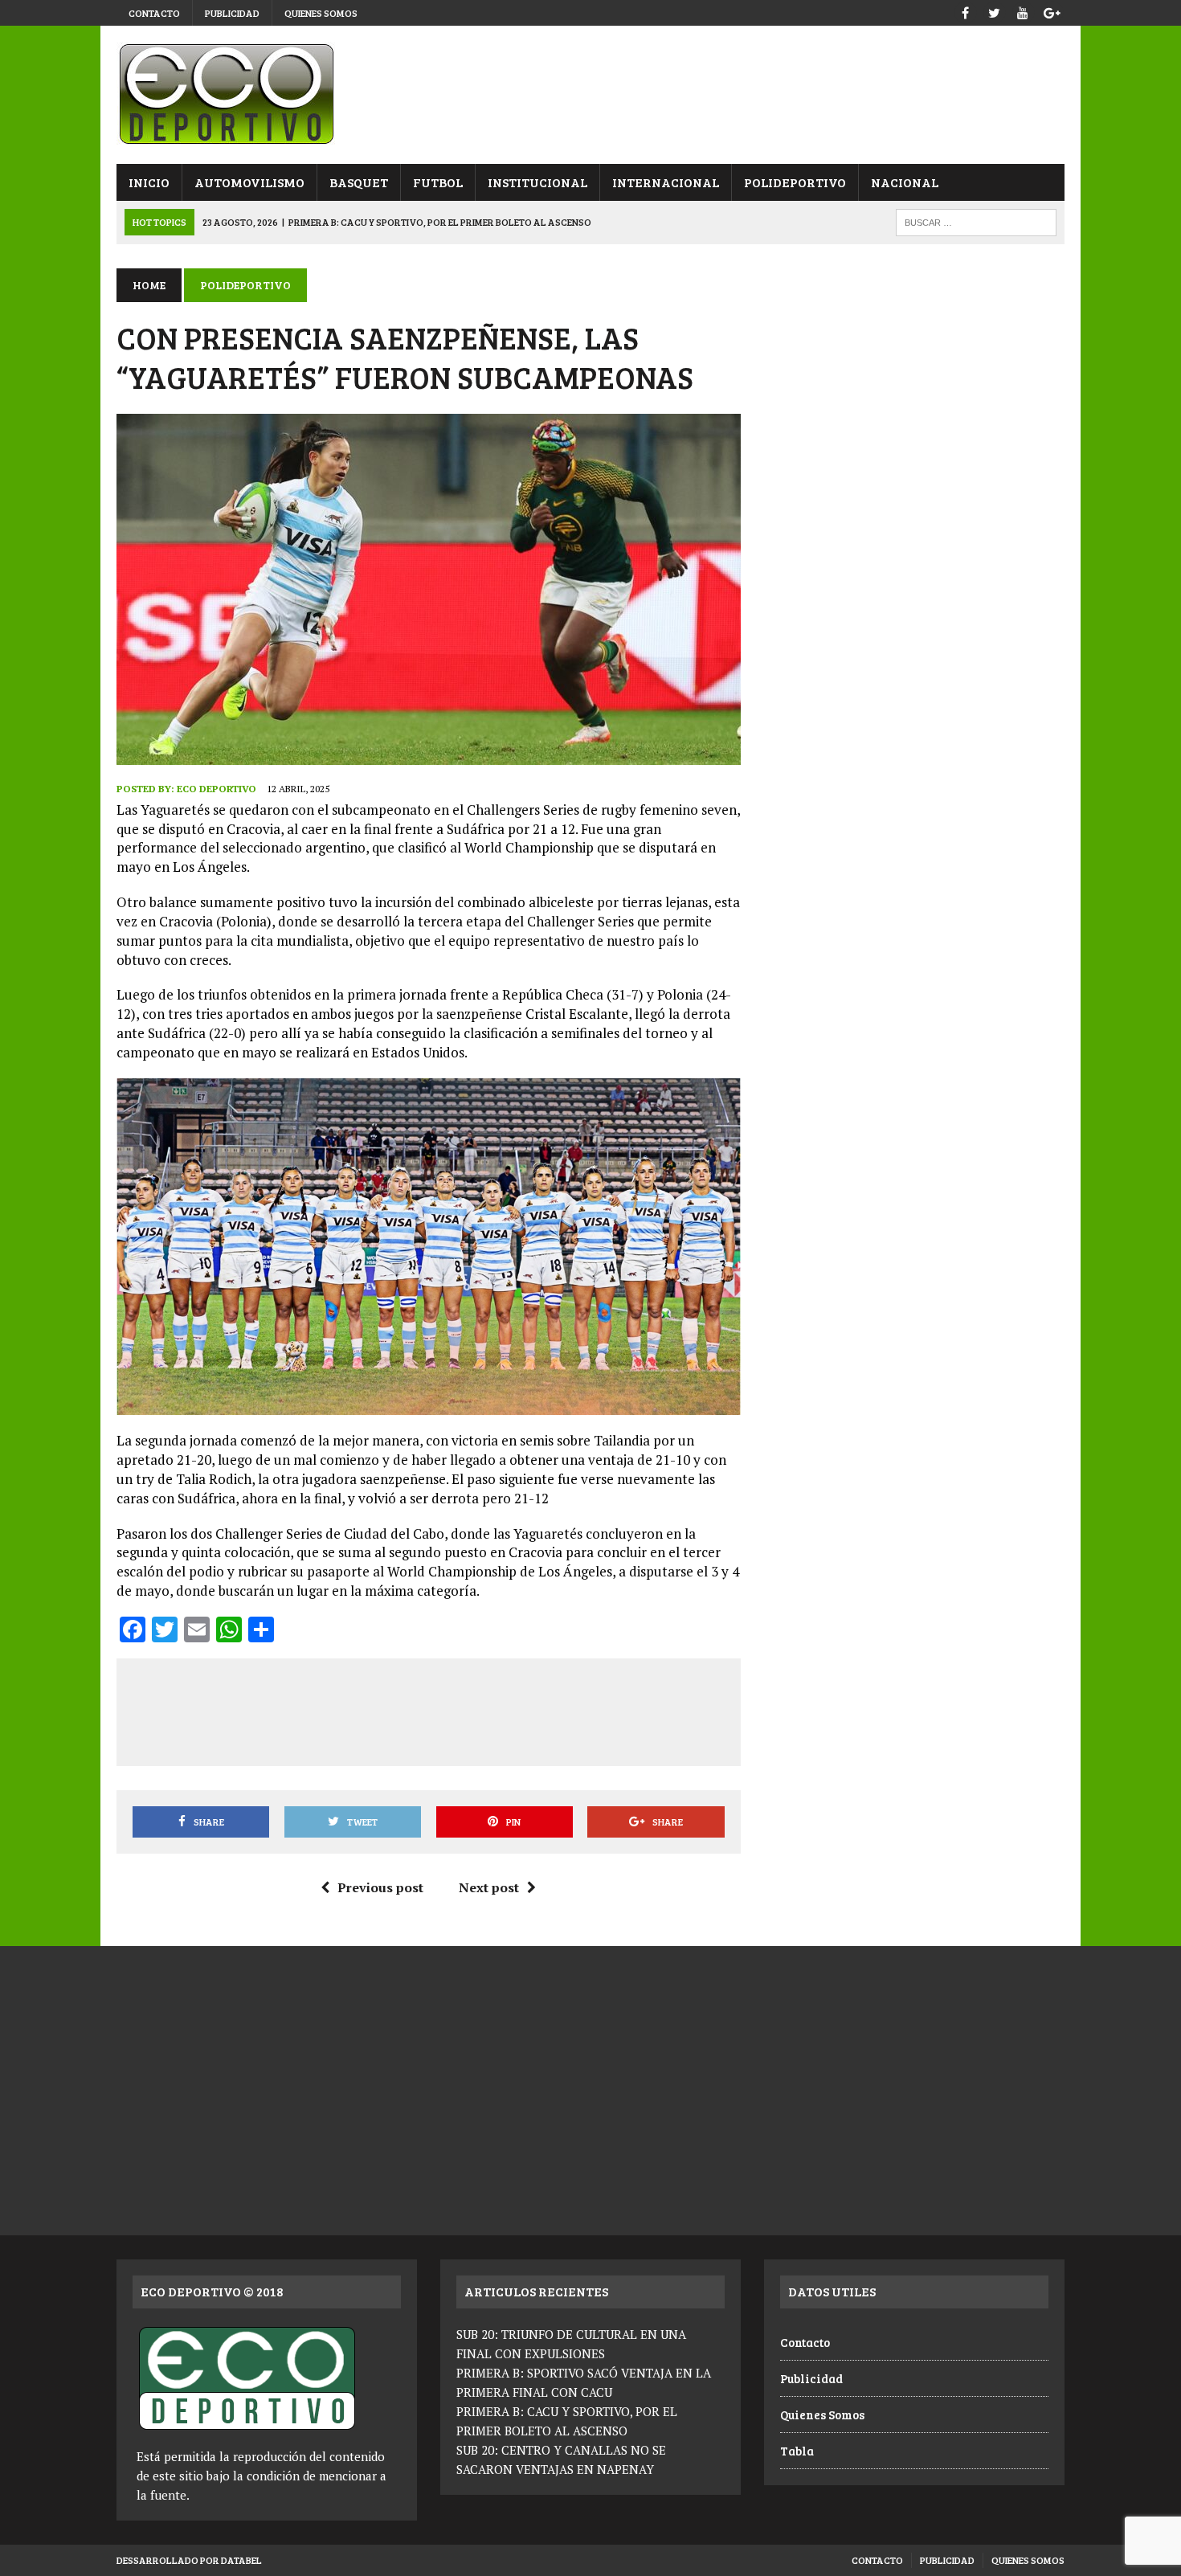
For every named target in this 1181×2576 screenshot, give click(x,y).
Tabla (797, 2451)
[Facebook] (965, 11)
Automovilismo (249, 182)
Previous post (380, 1887)
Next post (489, 1887)
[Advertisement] (428, 1709)
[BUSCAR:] (976, 221)
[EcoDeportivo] (590, 95)
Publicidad (232, 13)
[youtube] (1023, 11)
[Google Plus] (1052, 11)
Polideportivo (795, 182)
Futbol (438, 182)
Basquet (359, 182)
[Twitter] (994, 11)
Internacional (666, 182)
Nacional (905, 182)
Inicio (149, 182)
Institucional (537, 182)
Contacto (154, 13)
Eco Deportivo (217, 789)
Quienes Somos (321, 13)
